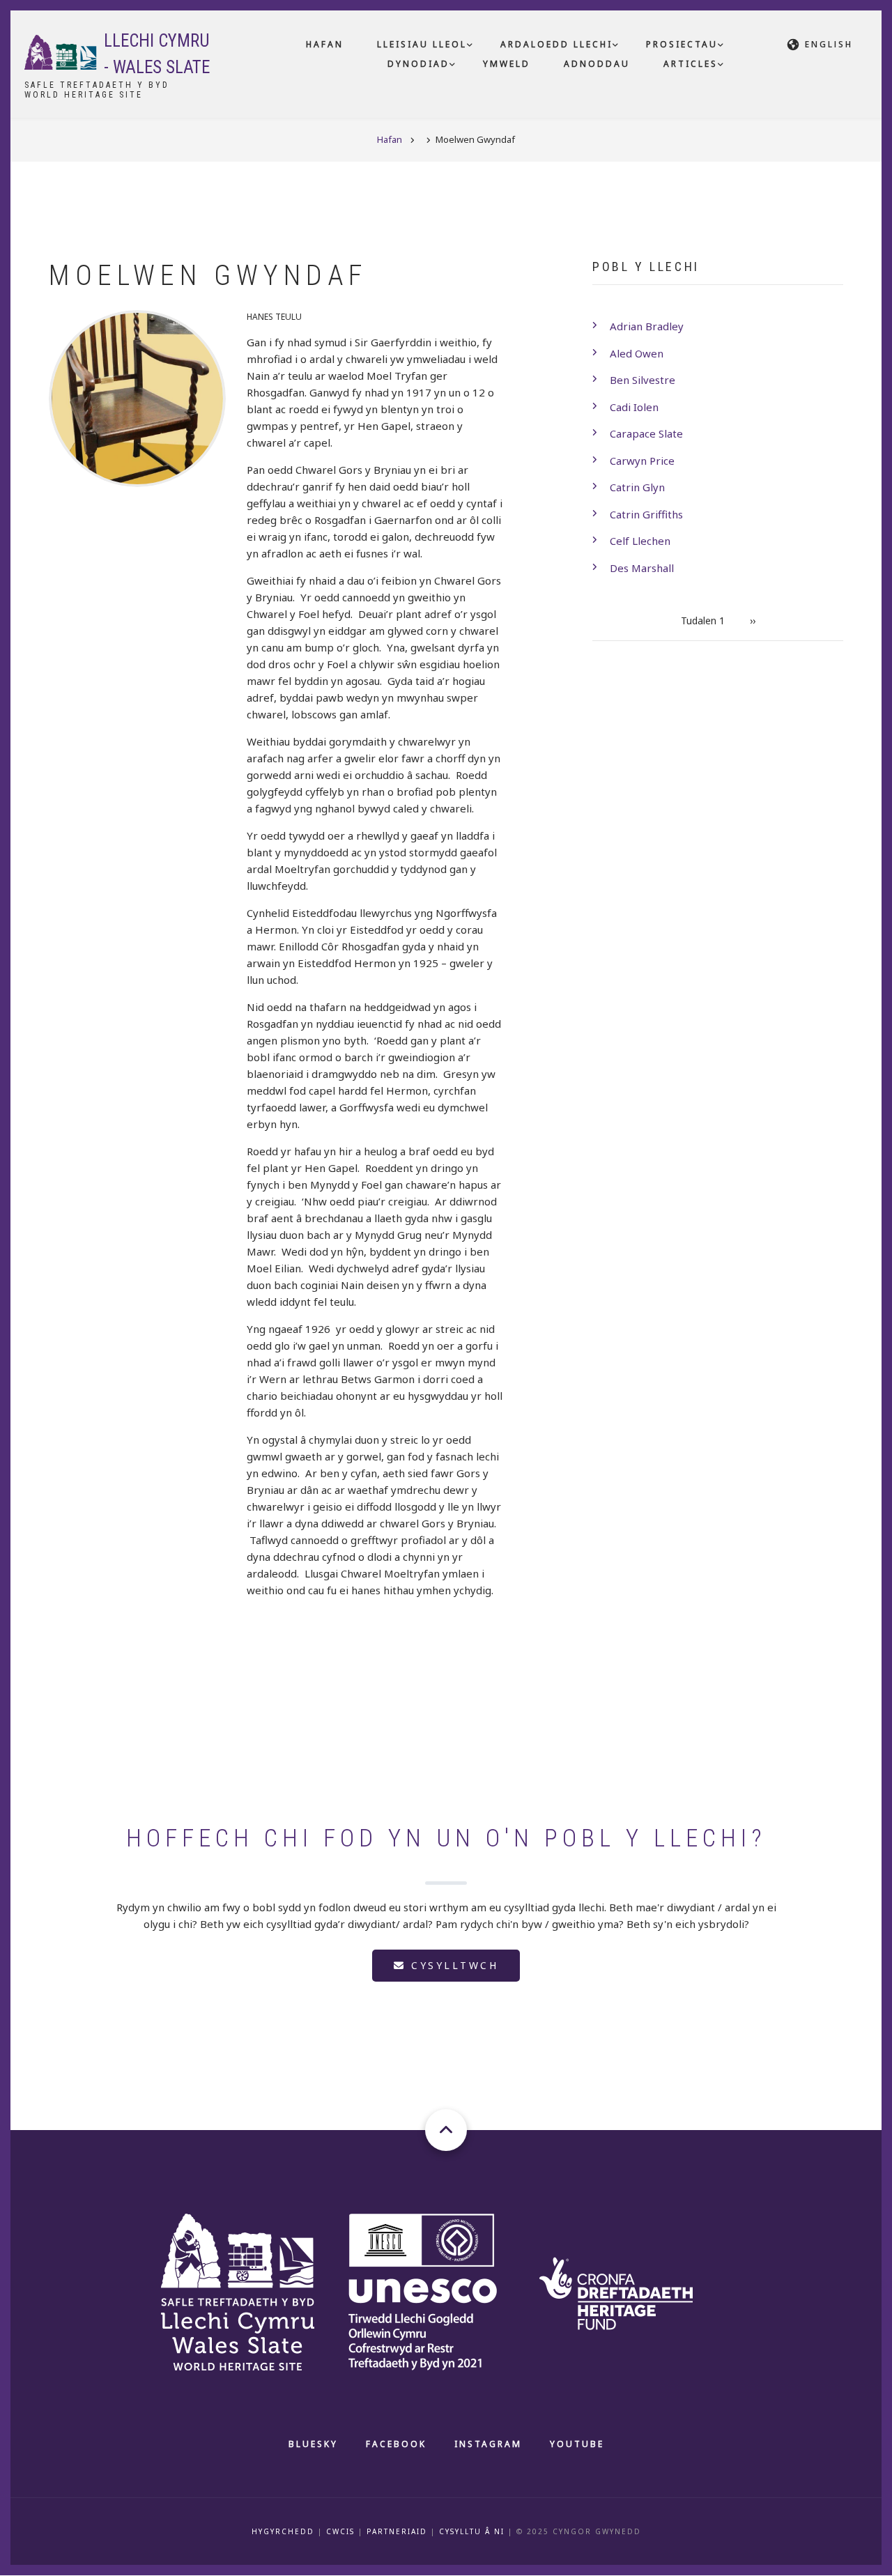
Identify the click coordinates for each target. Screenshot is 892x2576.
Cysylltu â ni (472, 2531)
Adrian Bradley (647, 326)
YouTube (577, 2444)
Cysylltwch (453, 1965)
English (829, 44)
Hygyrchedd (283, 2531)
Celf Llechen (640, 541)
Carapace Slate (646, 433)
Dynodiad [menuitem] (418, 64)
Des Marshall (642, 568)
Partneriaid (397, 2531)
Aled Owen (637, 353)
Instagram (488, 2444)
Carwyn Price (642, 461)
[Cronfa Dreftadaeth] (631, 2290)
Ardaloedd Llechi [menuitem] (556, 44)
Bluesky (313, 2444)
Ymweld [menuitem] (507, 64)
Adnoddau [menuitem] (597, 64)
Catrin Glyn (637, 487)
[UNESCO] (440, 2290)
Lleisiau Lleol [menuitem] (422, 44)
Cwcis (340, 2531)
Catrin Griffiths (646, 514)
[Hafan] (61, 51)
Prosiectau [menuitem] (682, 44)
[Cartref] (255, 2290)
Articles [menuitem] (691, 64)
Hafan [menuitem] (325, 44)
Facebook (396, 2444)
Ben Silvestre (643, 380)
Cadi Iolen (634, 407)
